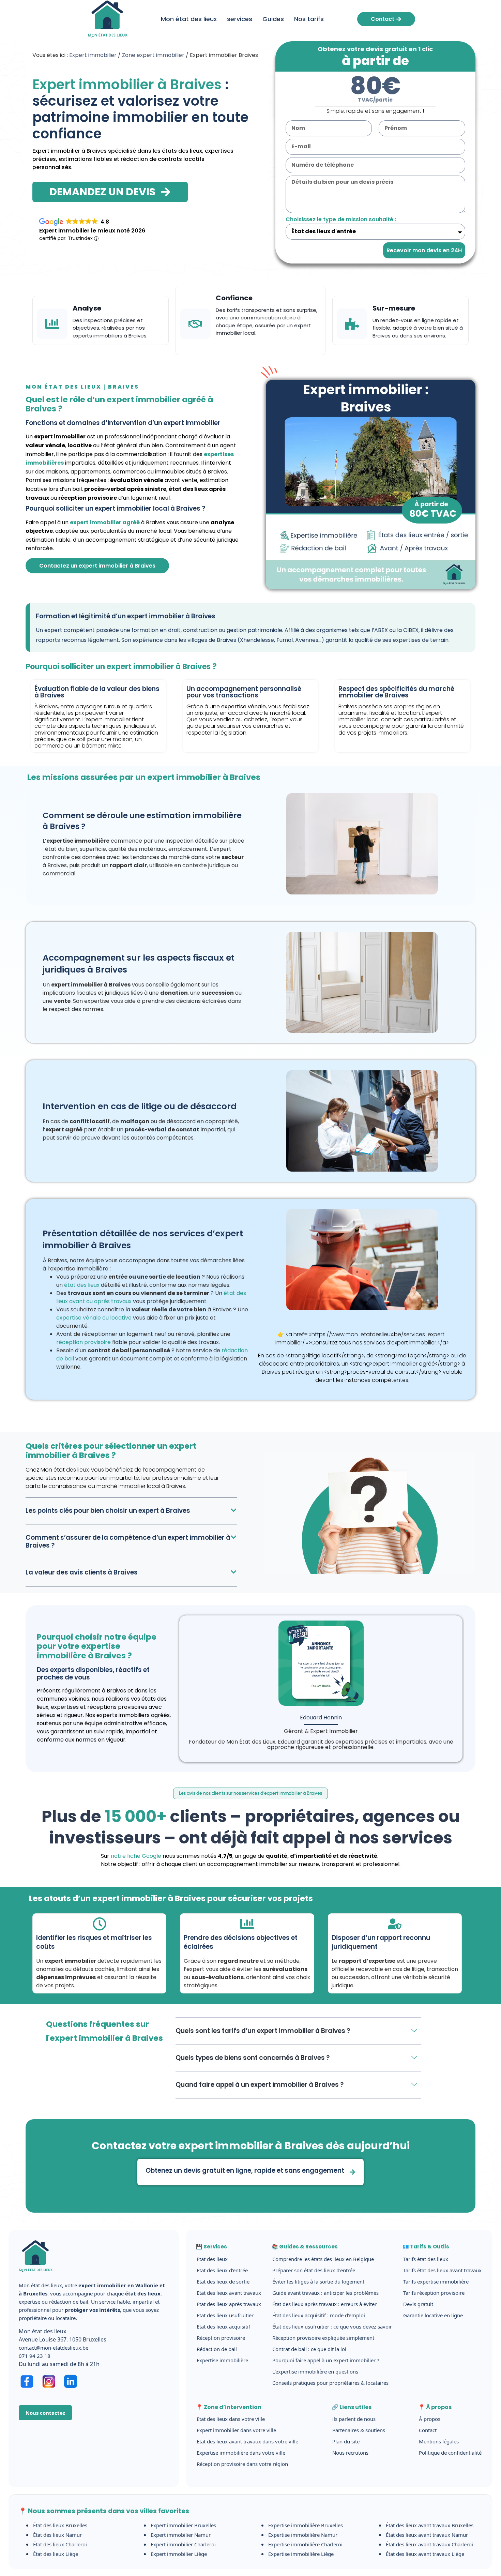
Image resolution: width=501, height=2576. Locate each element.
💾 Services (211, 2247)
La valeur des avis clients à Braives (82, 1572)
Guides (273, 19)
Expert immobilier (93, 55)
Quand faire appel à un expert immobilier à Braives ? (260, 2085)
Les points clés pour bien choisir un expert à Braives (108, 1511)
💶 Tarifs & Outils (426, 2247)
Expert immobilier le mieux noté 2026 (92, 231)
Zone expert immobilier (153, 55)
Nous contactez (45, 2413)
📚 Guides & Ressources (305, 2247)
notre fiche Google (136, 1856)
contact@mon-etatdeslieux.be (54, 2348)
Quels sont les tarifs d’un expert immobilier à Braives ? (263, 2031)
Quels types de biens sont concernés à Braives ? (253, 2058)
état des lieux (82, 1285)
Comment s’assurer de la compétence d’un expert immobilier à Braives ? (128, 1541)
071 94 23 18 (35, 2356)
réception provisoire (83, 1342)
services (240, 19)
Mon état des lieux (189, 19)
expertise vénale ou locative (94, 1318)
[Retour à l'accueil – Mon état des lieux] (36, 2277)
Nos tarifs (309, 19)
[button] (131, 1511)
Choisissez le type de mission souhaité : (341, 219)
